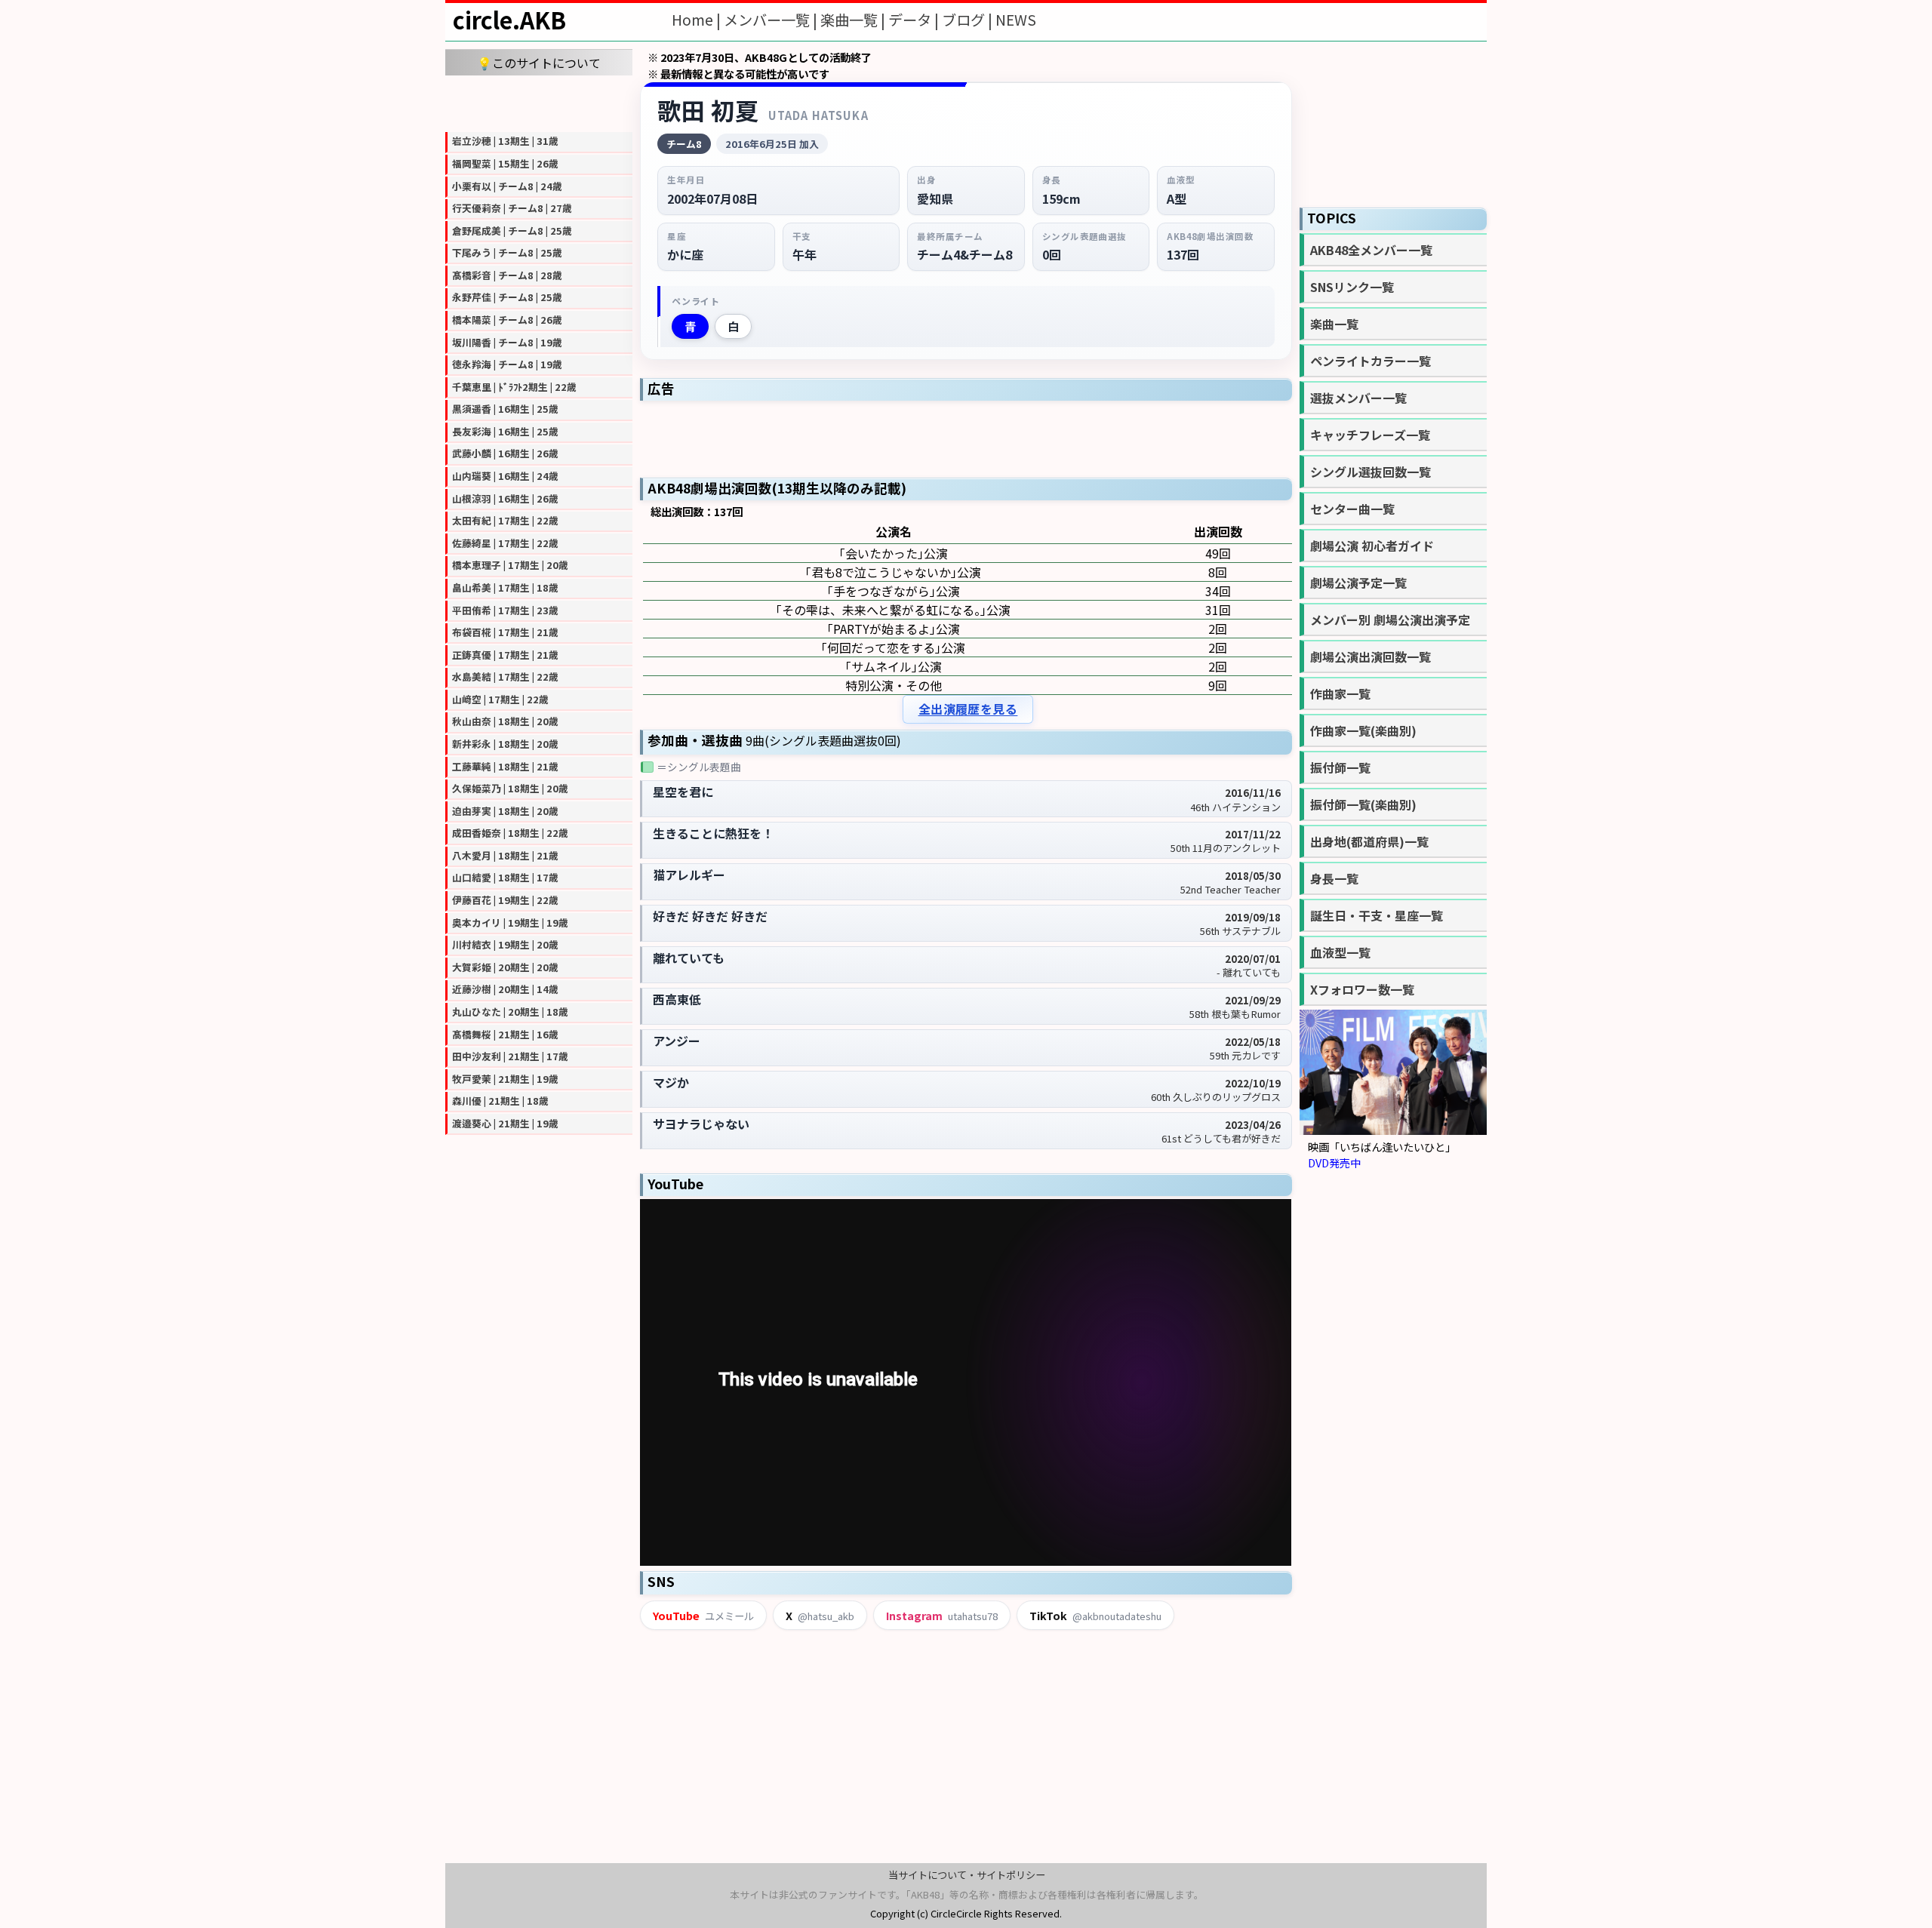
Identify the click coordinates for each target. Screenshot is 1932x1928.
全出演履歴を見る (968, 709)
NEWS (1016, 20)
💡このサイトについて (539, 63)
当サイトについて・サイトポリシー (967, 1875)
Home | (698, 20)
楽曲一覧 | (854, 20)
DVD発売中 (1334, 1162)
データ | (915, 20)
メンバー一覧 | (772, 20)
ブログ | (969, 20)
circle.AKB (509, 20)
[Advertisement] (539, 102)
